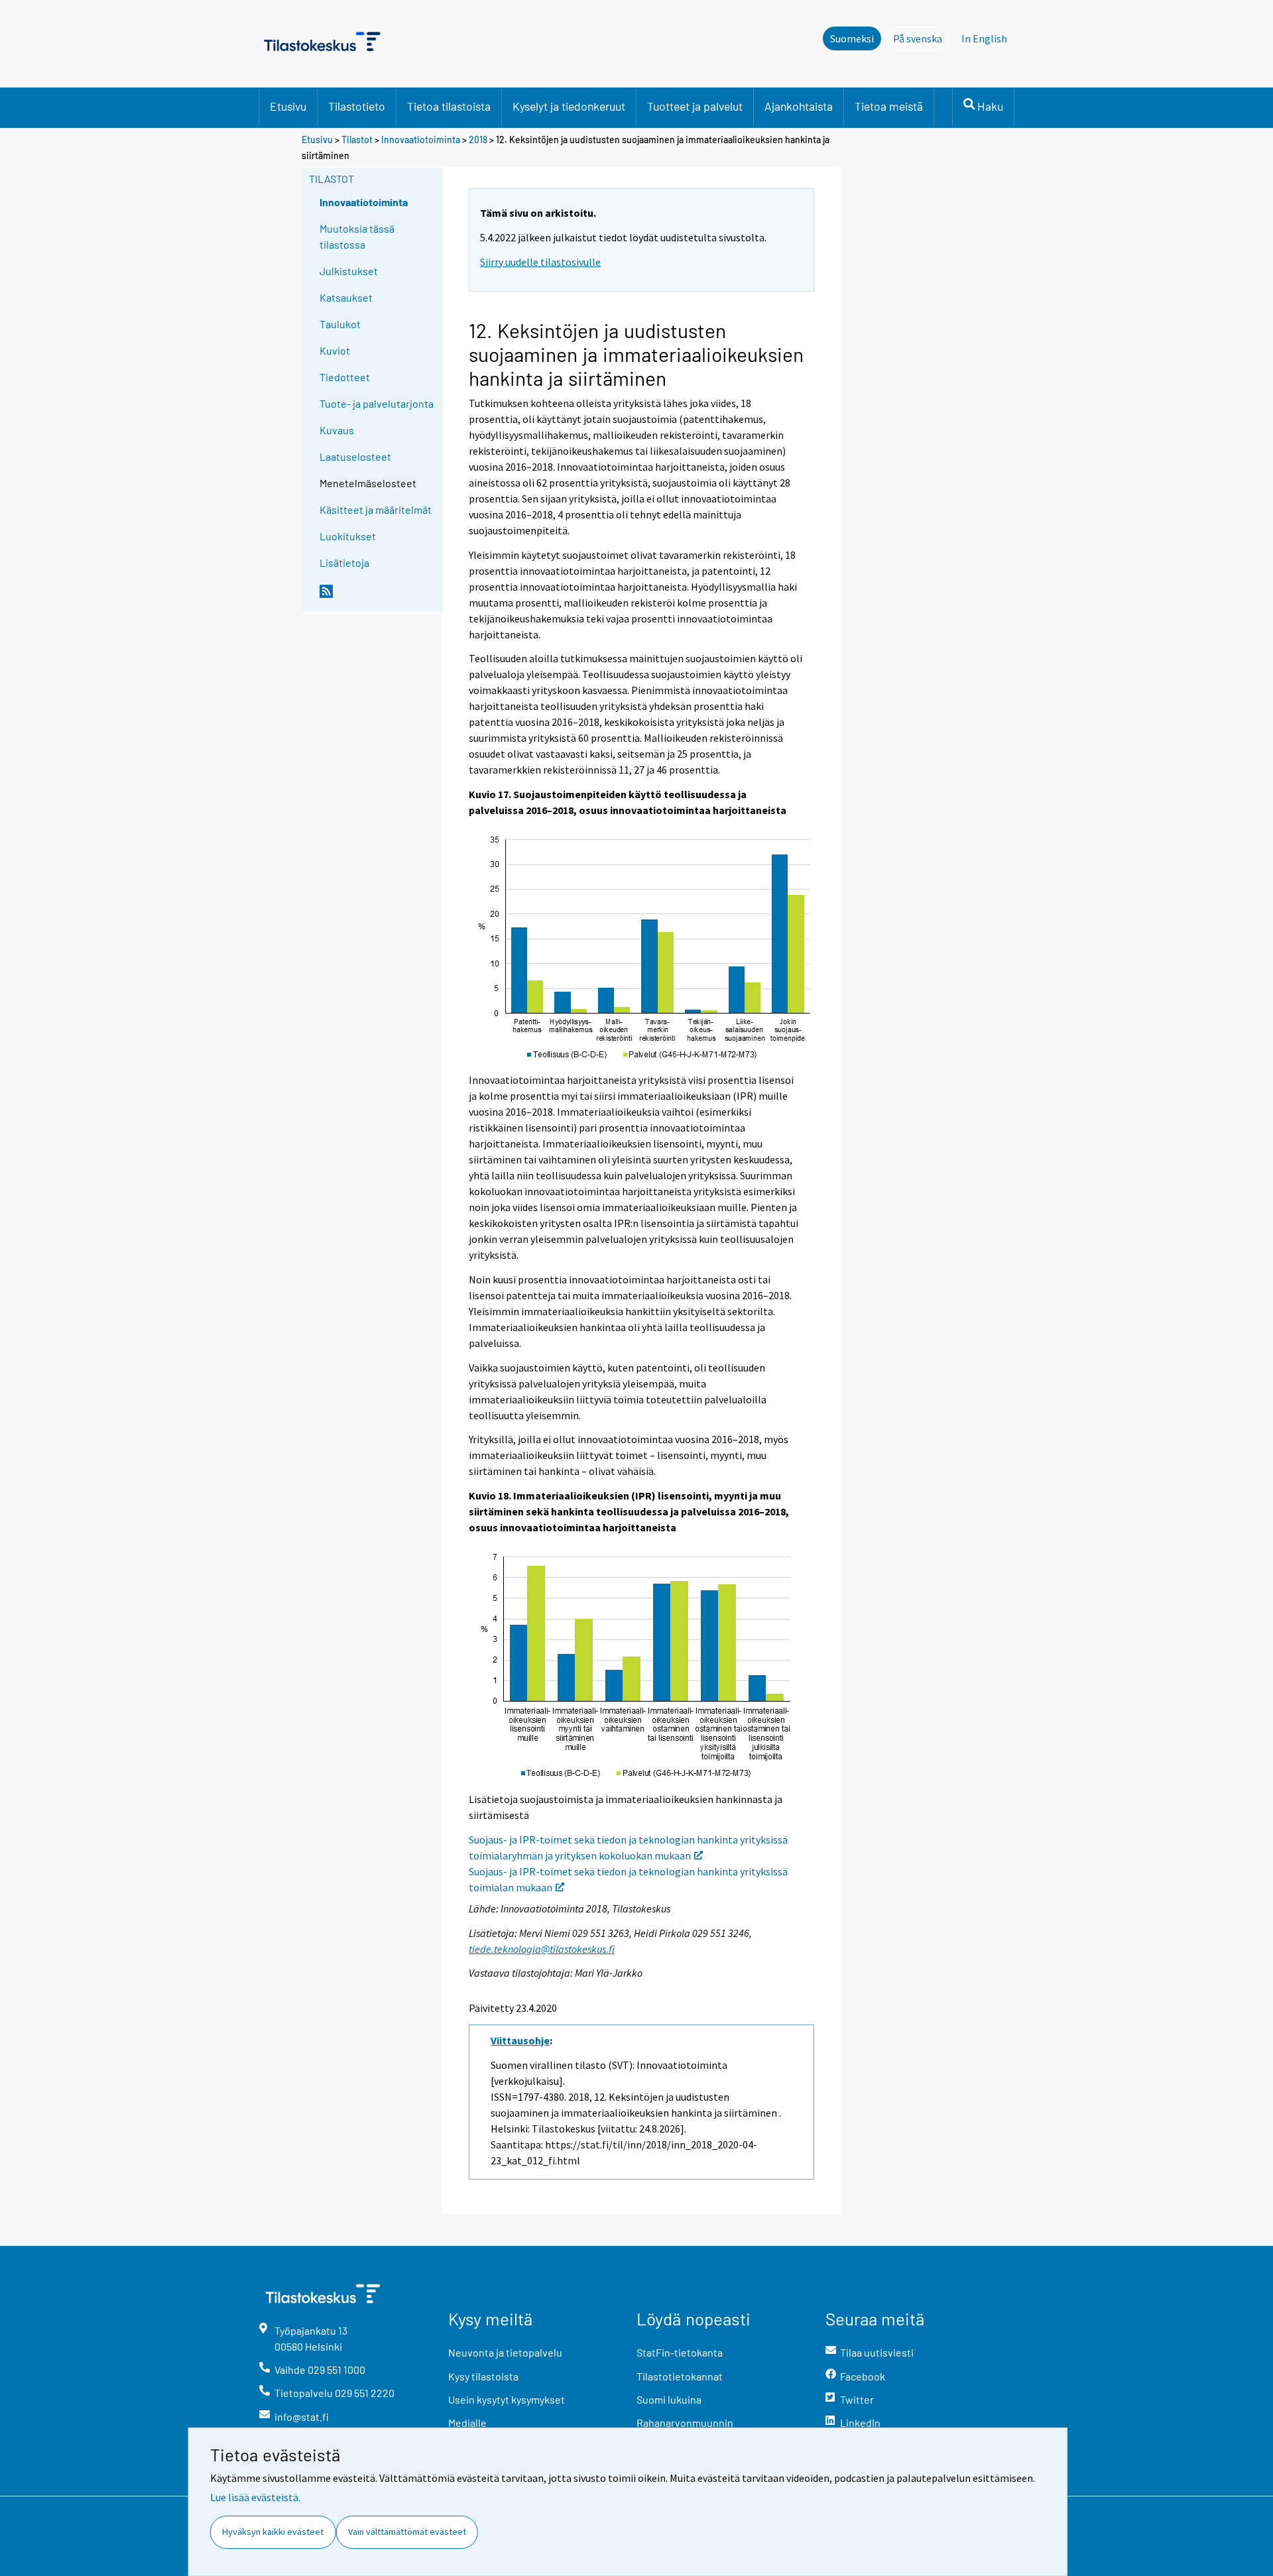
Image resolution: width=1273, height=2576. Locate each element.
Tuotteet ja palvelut (695, 106)
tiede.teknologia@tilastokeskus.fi (542, 1949)
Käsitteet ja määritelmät (376, 509)
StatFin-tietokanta (680, 2352)
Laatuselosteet (355, 456)
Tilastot (357, 140)
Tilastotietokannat (680, 2376)
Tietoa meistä (889, 106)
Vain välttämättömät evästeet (407, 2532)
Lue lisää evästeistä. (255, 2497)
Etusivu (288, 106)
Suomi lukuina (669, 2399)
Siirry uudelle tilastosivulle (540, 262)
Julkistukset (349, 271)
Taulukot (340, 324)
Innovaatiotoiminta (421, 140)
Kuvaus (337, 430)
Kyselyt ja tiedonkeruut (569, 106)
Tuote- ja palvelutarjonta (377, 403)
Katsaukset (346, 297)
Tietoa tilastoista (449, 106)
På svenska (921, 38)
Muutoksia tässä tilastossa (357, 236)
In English (984, 38)
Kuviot (335, 350)
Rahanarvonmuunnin (685, 2423)
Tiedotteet (345, 377)
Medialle (467, 2423)
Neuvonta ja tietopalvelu (505, 2352)
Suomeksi (852, 38)
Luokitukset (348, 536)
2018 (478, 140)
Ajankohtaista (799, 106)
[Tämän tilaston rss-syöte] (378, 597)
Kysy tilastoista (483, 2376)
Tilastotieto (357, 106)
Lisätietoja (344, 562)
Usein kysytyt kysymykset (507, 2399)
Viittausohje (520, 2040)
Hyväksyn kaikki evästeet (273, 2532)
